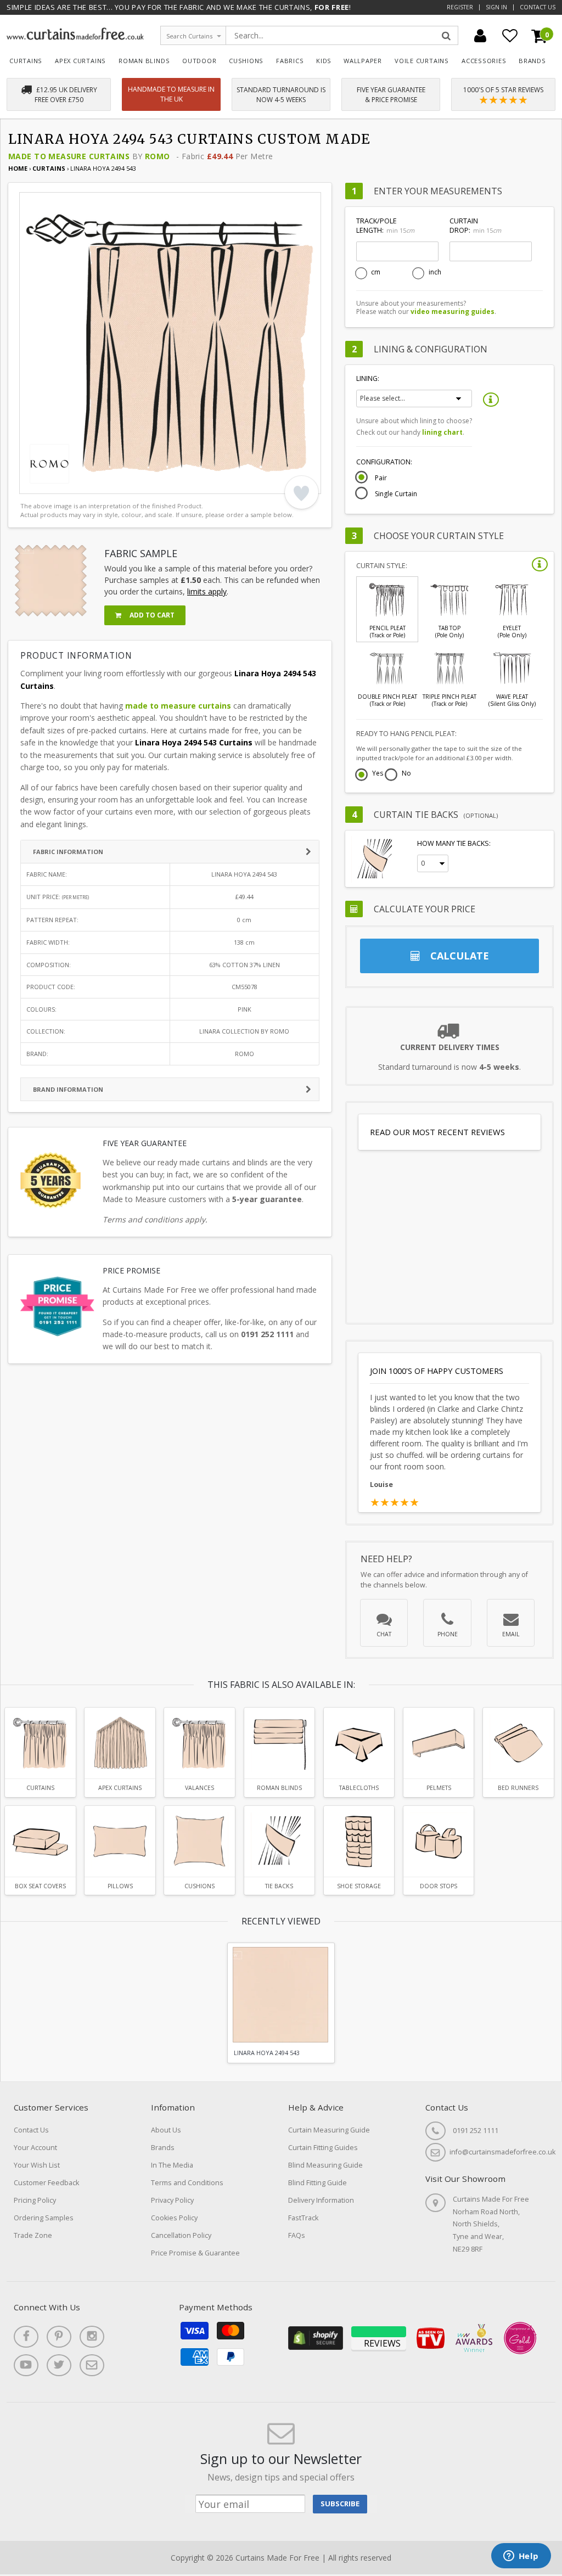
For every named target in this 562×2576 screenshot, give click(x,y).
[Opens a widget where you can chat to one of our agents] (521, 2557)
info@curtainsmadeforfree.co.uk (502, 2152)
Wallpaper (363, 61)
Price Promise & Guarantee (195, 2253)
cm (376, 272)
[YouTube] (26, 2365)
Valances (199, 1788)
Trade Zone (33, 2235)
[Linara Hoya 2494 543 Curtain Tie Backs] (280, 1841)
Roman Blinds (144, 61)
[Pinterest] (59, 2337)
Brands (532, 61)
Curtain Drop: (475, 226)
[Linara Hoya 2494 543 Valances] (199, 1743)
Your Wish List (37, 2165)
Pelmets (439, 1788)
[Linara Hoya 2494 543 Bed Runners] (518, 1743)
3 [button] (60, 483)
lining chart (442, 432)
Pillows (120, 1886)
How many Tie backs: (454, 843)
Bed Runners (518, 1788)
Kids (324, 61)
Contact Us (538, 7)
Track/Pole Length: (385, 226)
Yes (378, 774)
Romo (158, 156)
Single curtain (396, 494)
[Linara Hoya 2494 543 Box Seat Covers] (40, 1841)
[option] (170, 343)
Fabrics (290, 61)
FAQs (297, 2235)
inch (435, 272)
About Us (166, 2130)
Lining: (368, 378)
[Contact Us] (92, 2365)
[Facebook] (26, 2337)
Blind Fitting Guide (317, 2183)
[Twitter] (59, 2365)
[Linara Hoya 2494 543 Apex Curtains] (120, 1743)
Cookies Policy (174, 2218)
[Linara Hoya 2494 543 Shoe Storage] (359, 1841)
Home (18, 168)
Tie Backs (279, 1886)
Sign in (496, 7)
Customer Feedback (46, 2183)
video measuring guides (453, 312)
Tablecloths (359, 1788)
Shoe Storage (359, 1886)
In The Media (172, 2165)
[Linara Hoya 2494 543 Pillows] (120, 1841)
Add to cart (151, 615)
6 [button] (102, 483)
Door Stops (439, 1886)
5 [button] (88, 483)
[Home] (75, 37)
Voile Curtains (422, 61)
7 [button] (115, 483)
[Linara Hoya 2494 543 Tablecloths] (359, 1743)
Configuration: (384, 462)
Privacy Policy (172, 2200)
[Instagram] (92, 2337)
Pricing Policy (35, 2200)
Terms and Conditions (187, 2183)
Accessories (484, 61)
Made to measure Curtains (69, 156)
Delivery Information (321, 2200)
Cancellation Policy (181, 2235)
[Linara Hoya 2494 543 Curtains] (40, 1743)
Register (460, 7)
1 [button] (33, 483)
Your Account (35, 2148)
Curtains (26, 61)
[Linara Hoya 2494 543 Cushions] (199, 1841)
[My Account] (480, 36)
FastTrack (303, 2218)
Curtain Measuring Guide (329, 2130)
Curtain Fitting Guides (323, 2148)
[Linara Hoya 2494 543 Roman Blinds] (280, 1743)
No (406, 774)
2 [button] (47, 483)
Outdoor (199, 61)
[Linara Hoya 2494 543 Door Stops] (439, 1841)
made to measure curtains (178, 706)
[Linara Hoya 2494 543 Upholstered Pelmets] (439, 1743)
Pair (381, 478)
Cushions (246, 61)
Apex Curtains (80, 61)
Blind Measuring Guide (325, 2165)
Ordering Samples (44, 2218)
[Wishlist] (510, 36)
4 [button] (74, 483)
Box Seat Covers (40, 1886)
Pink (245, 1009)
